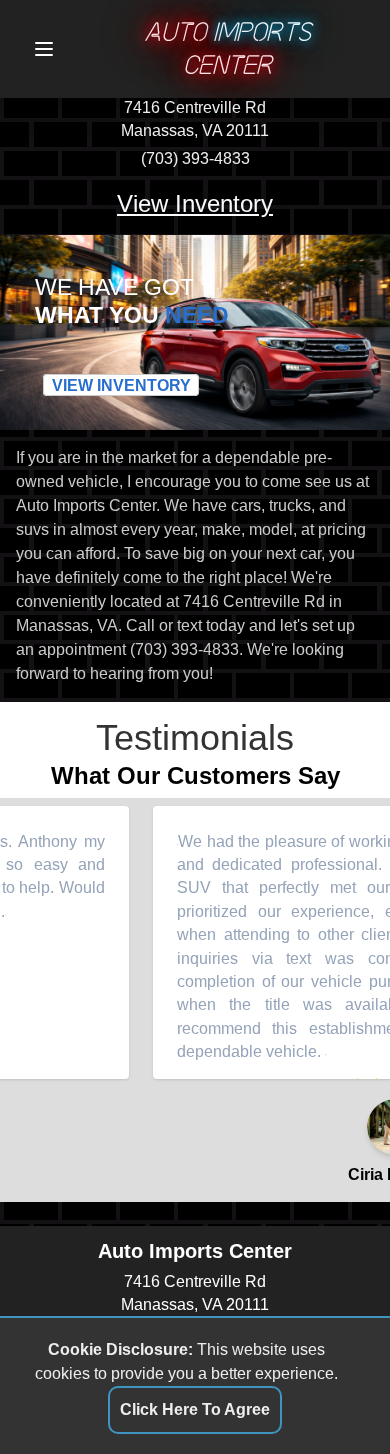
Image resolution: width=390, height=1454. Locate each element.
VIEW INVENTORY (121, 385)
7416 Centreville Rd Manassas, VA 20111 (195, 119)
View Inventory (195, 203)
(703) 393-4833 (195, 159)
